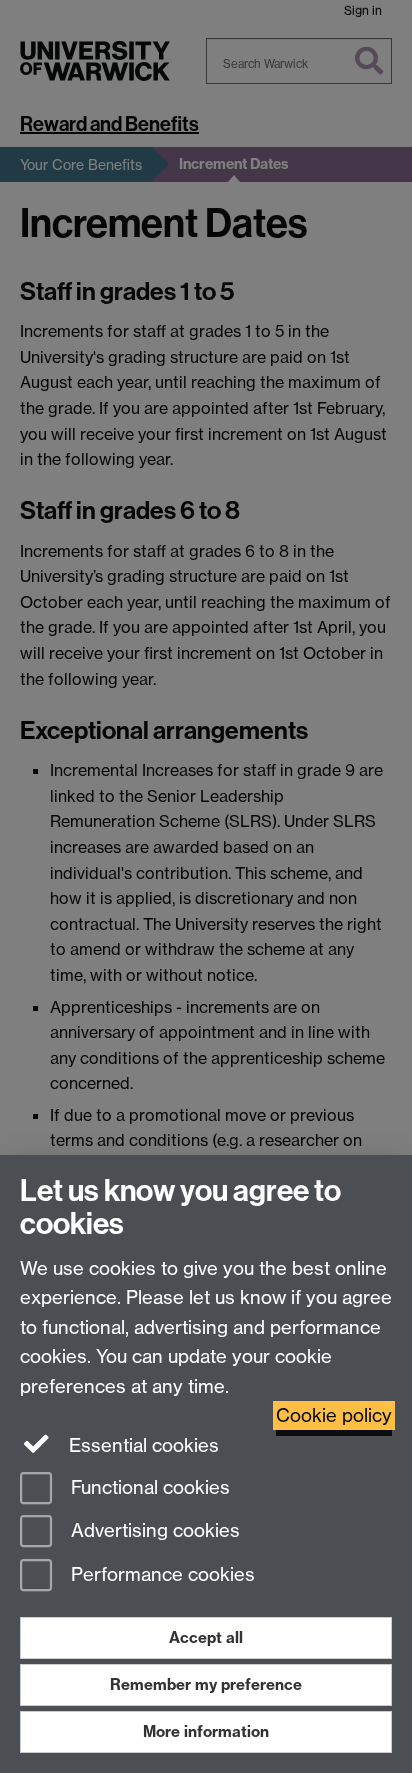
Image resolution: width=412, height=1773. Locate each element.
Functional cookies (148, 1487)
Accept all (206, 1637)
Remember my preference (206, 1684)
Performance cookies (160, 1575)
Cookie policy (334, 1415)
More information (206, 1731)
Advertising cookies (153, 1531)
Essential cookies (141, 1445)
